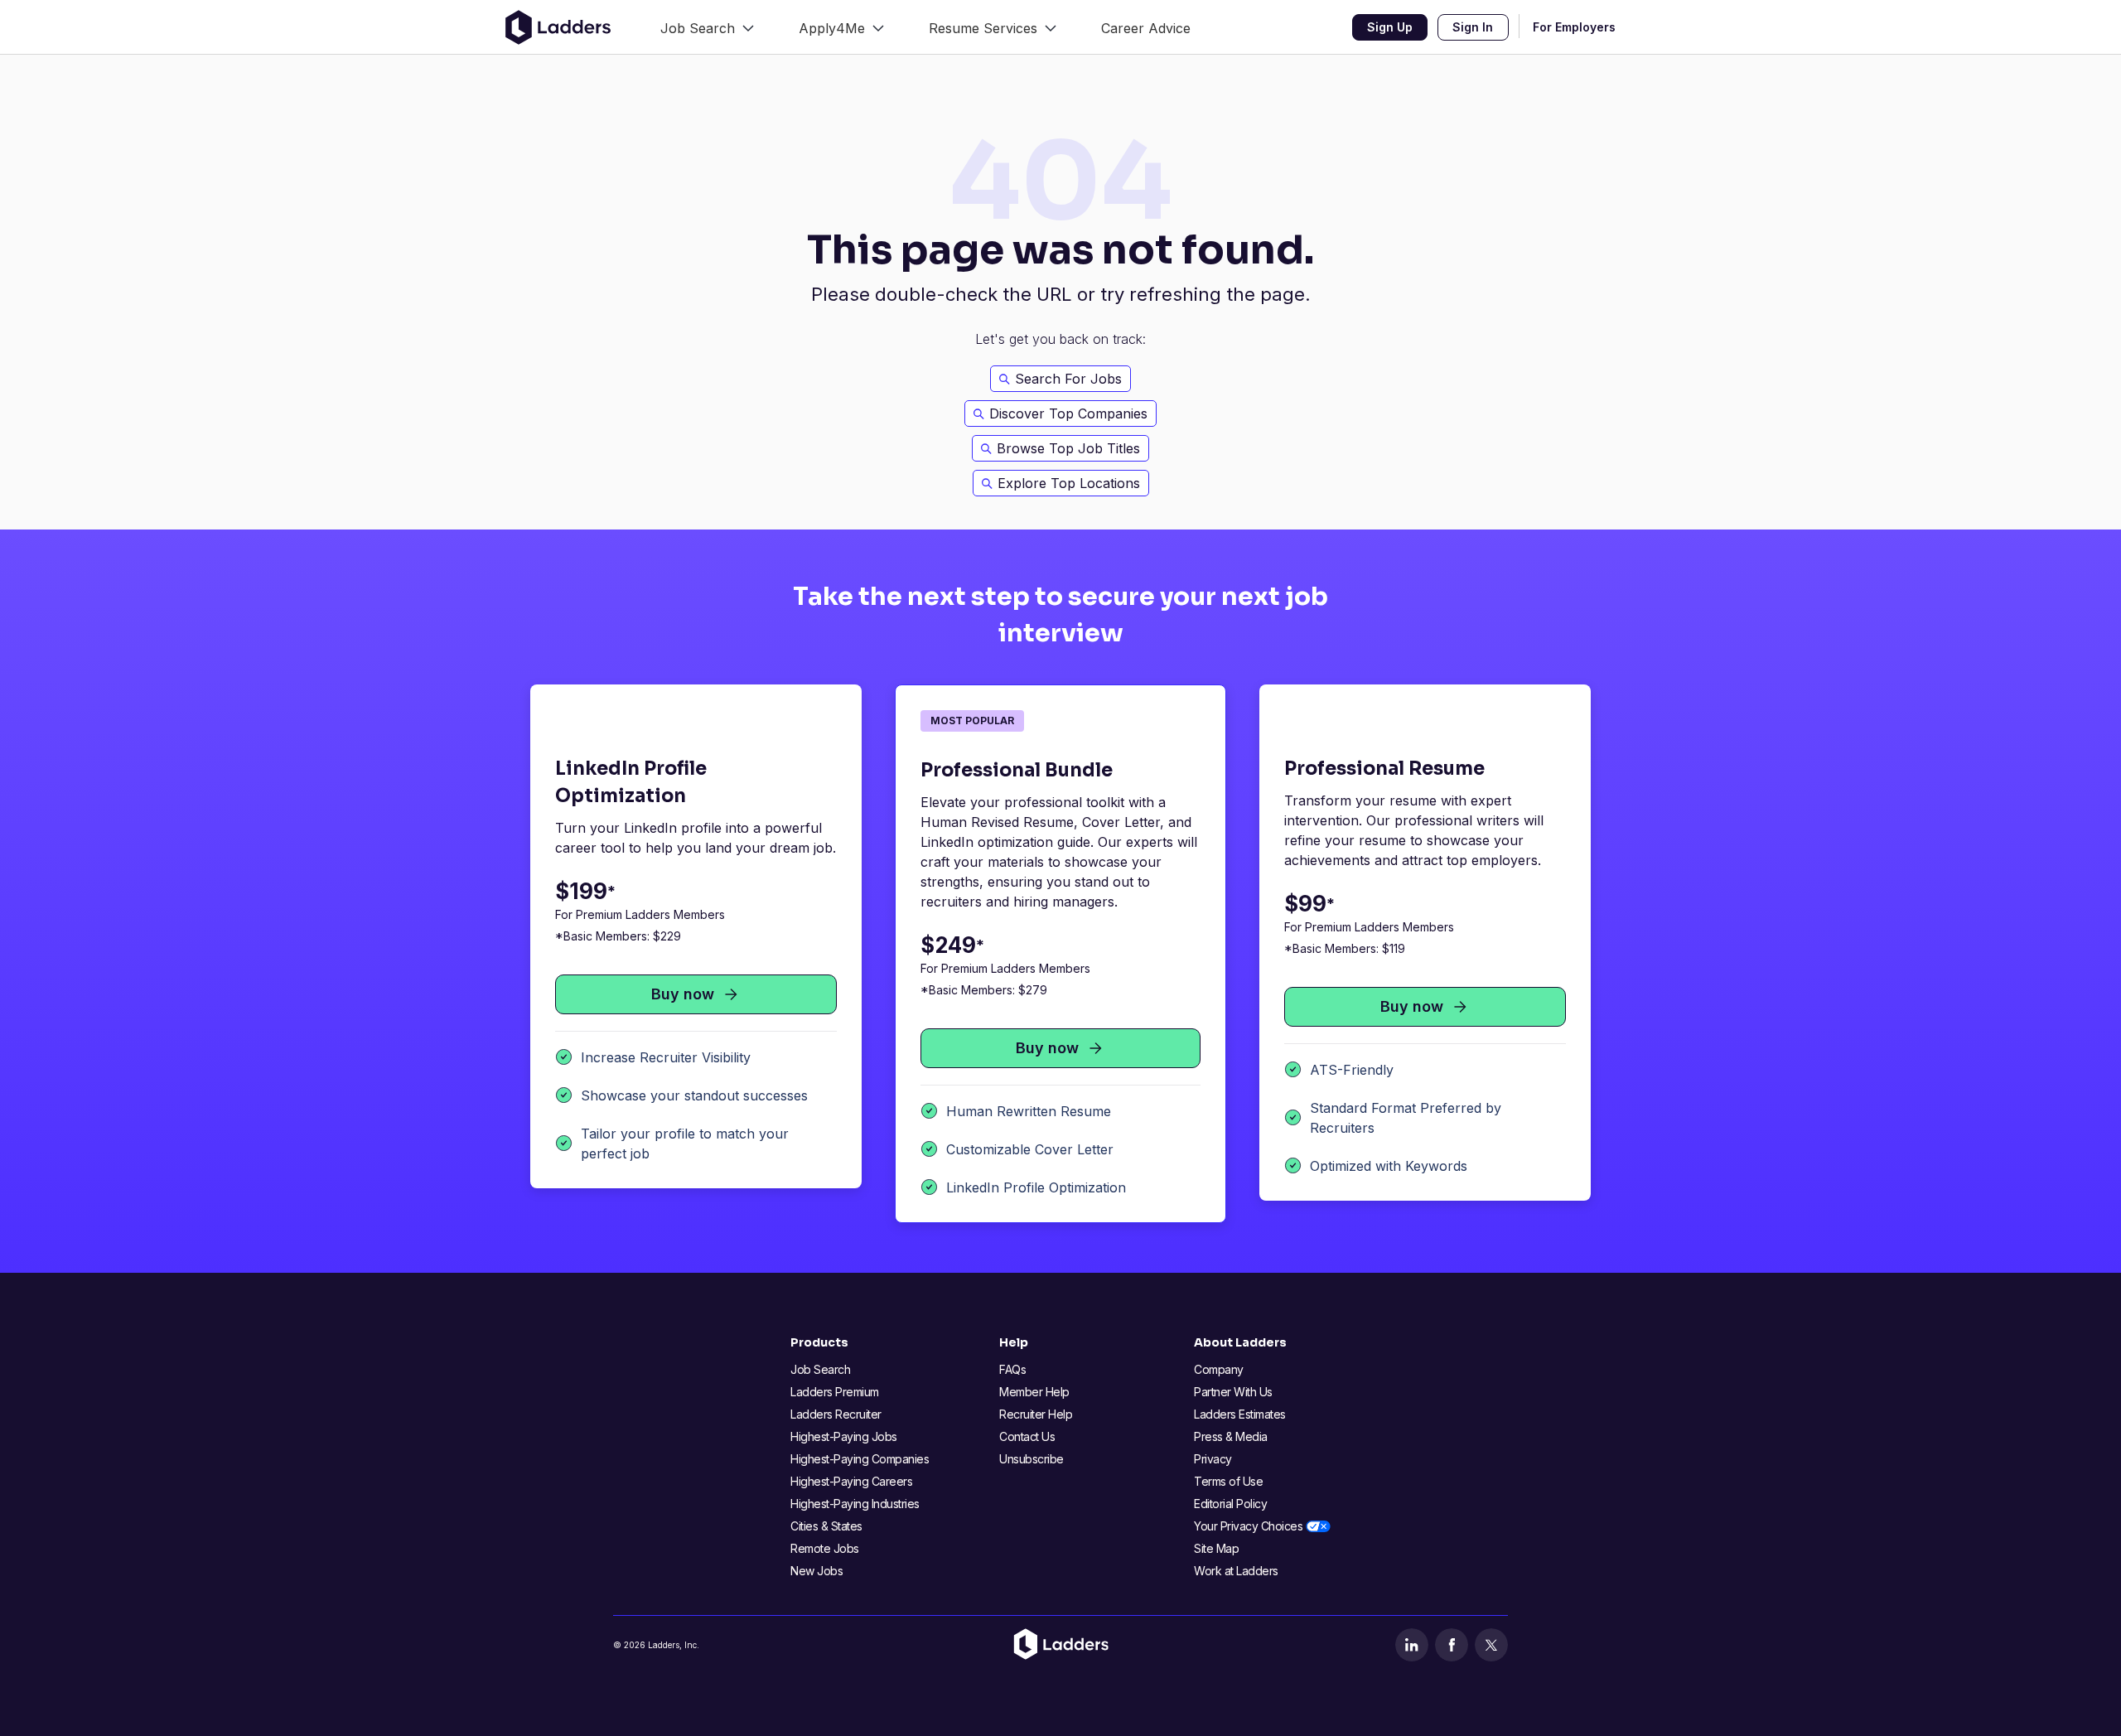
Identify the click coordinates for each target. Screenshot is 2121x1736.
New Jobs (817, 1571)
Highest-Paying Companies (860, 1459)
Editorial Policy (1230, 1504)
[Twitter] (1491, 1645)
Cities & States (826, 1526)
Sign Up (1390, 27)
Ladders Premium (835, 1392)
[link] (707, 27)
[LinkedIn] (1412, 1645)
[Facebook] (1452, 1645)
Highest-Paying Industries (855, 1504)
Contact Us (1027, 1436)
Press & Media (1231, 1436)
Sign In (1473, 27)
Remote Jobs (825, 1548)
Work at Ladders (1236, 1571)
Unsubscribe (1032, 1459)
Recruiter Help (1036, 1414)
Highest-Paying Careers (851, 1481)
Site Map (1216, 1548)
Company (1219, 1369)
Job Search (820, 1369)
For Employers (1574, 27)
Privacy (1213, 1459)
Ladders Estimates (1240, 1414)
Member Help (1034, 1392)
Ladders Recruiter (836, 1414)
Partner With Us (1233, 1392)
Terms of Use (1228, 1481)
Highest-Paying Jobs (844, 1436)
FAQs (1012, 1369)
